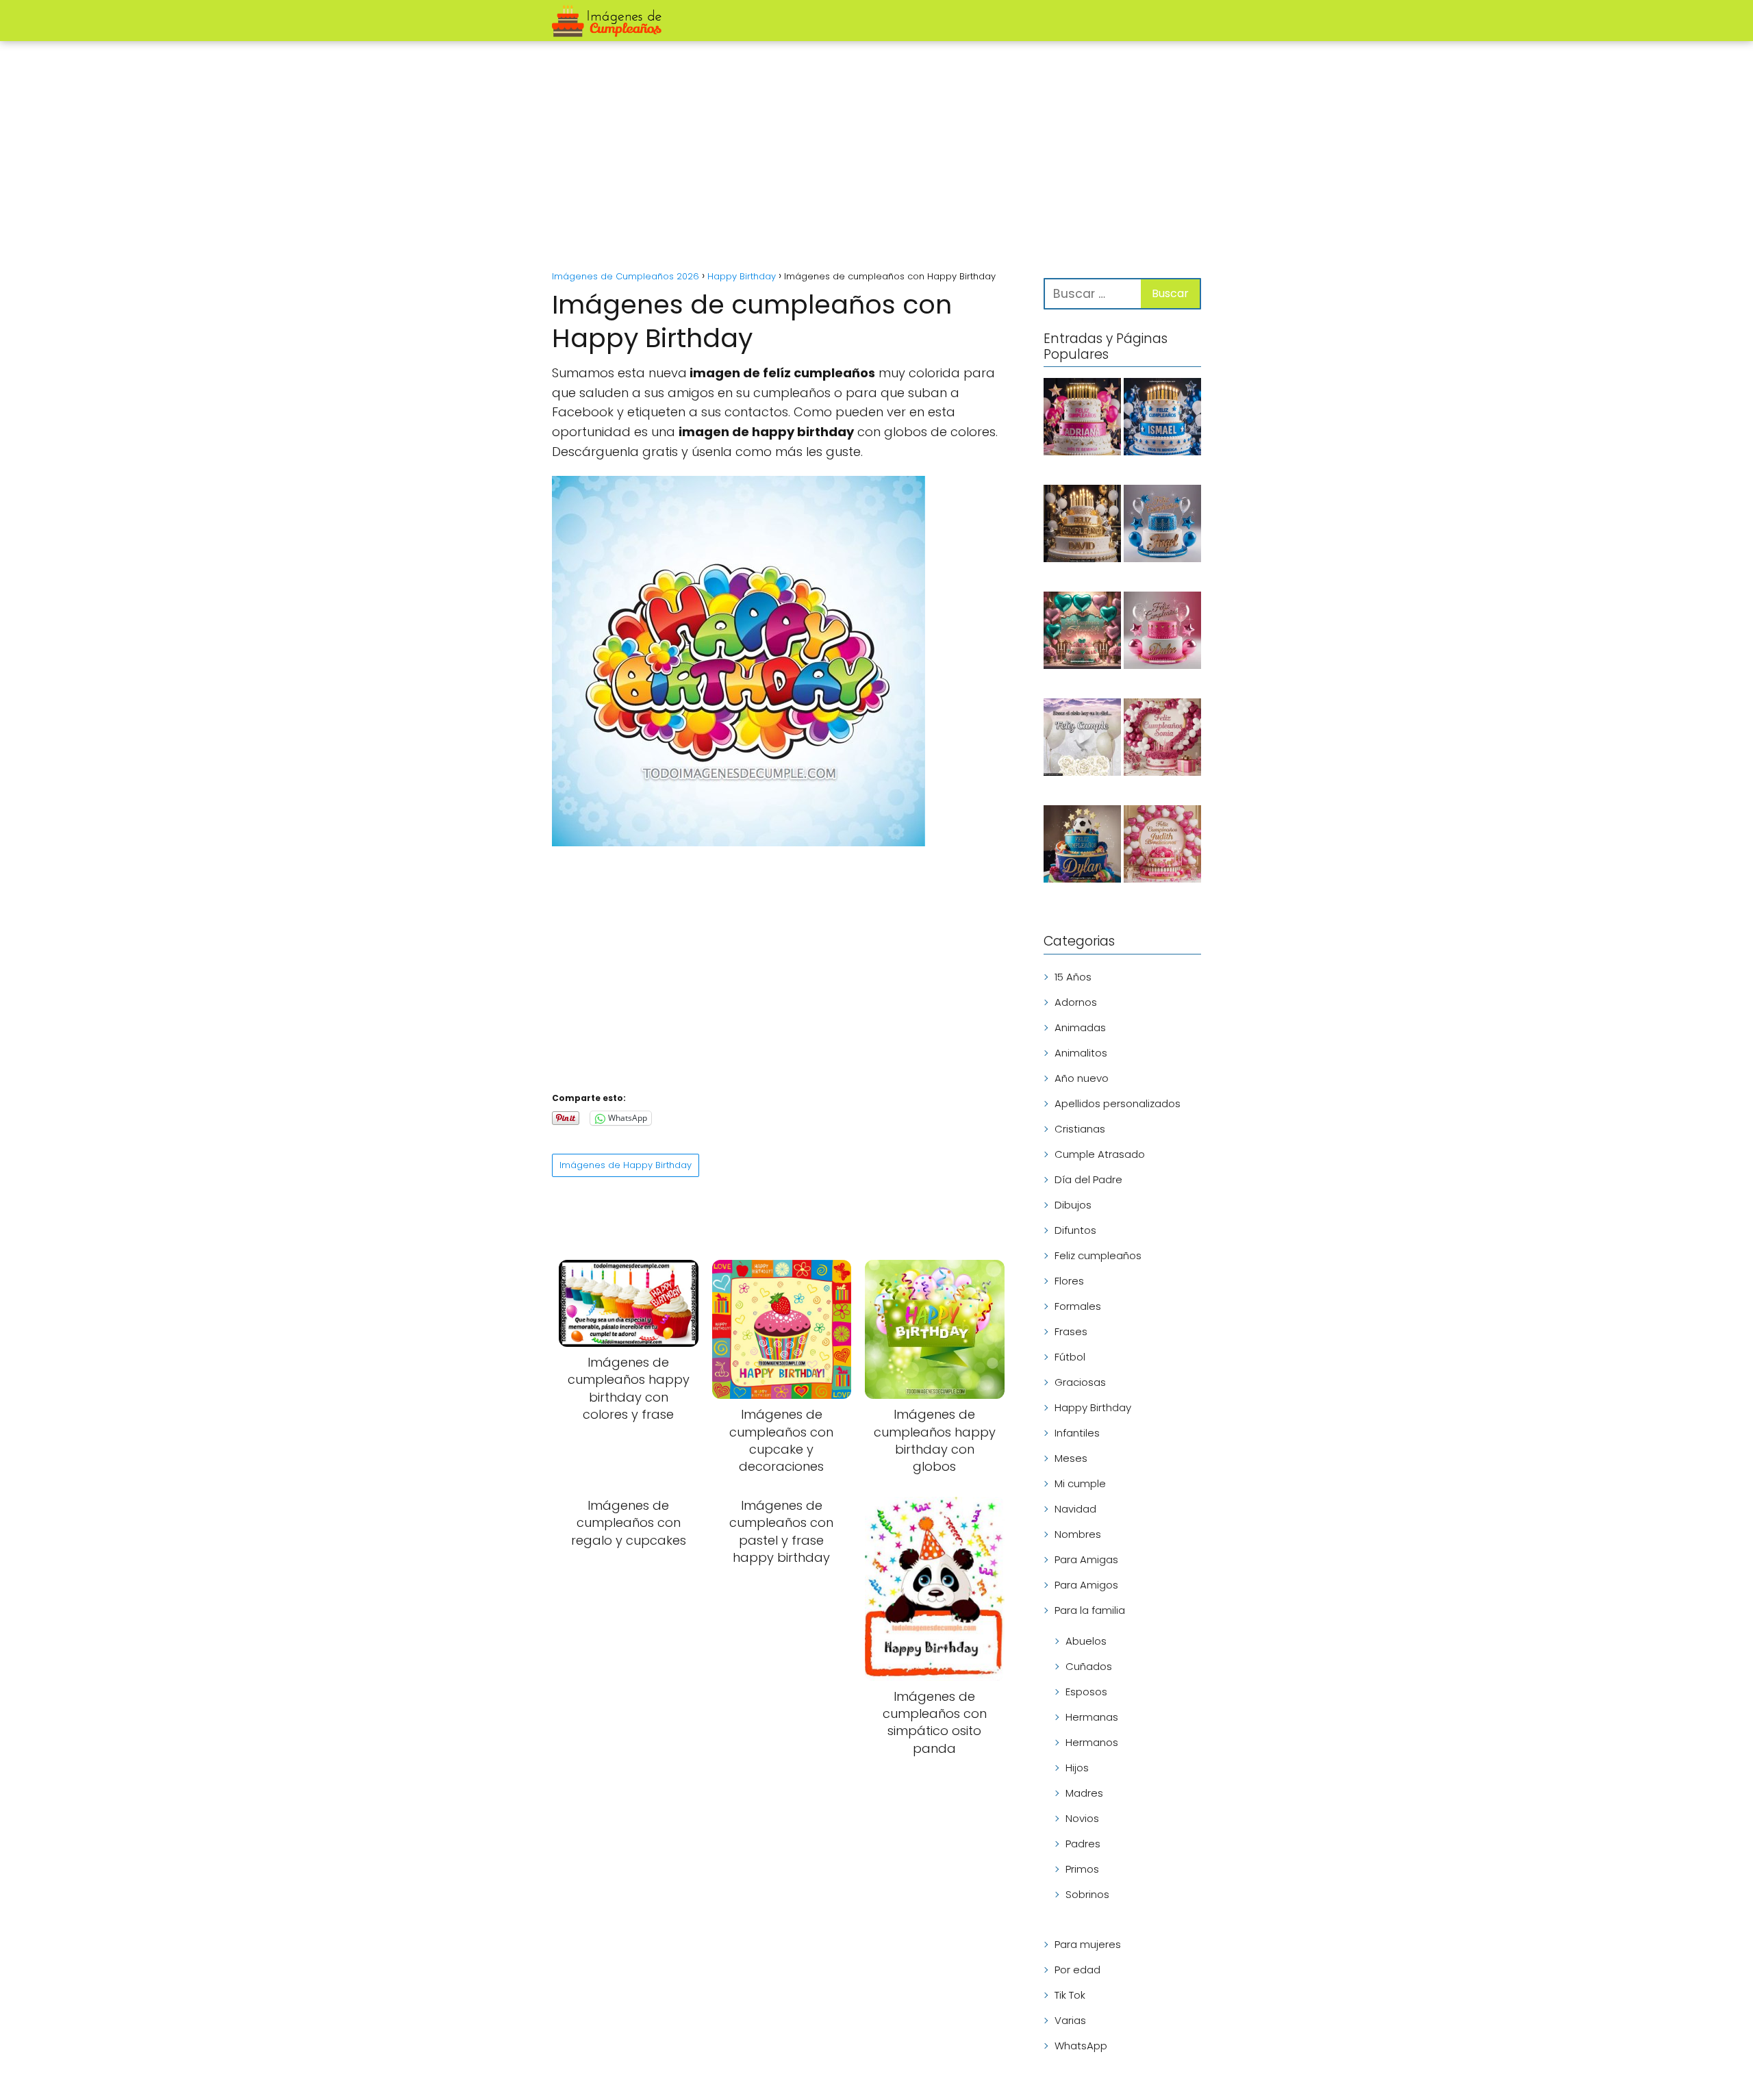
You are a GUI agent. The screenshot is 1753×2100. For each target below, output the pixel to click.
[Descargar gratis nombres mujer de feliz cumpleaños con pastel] (1082, 419)
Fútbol (1070, 1357)
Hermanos (1092, 1742)
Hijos (1077, 1768)
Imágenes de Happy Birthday (626, 1165)
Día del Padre (1088, 1179)
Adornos (1076, 1002)
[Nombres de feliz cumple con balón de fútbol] (1082, 846)
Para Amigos (1086, 1585)
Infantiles (1077, 1433)
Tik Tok (1070, 1995)
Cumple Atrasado (1100, 1154)
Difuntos (1075, 1230)
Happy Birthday (1093, 1407)
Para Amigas (1086, 1559)
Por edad (1077, 1970)
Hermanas (1092, 1717)
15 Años (1073, 977)
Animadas (1080, 1027)
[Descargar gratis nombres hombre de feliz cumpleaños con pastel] (1162, 419)
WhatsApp (1081, 2046)
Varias (1070, 2020)
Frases (1071, 1331)
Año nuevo (1082, 1078)
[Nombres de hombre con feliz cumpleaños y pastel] (1162, 526)
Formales (1078, 1306)
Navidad (1075, 1509)
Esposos (1086, 1692)
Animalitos (1081, 1053)
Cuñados (1089, 1666)
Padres (1083, 1844)
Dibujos (1073, 1205)
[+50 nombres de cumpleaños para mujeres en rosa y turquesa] (1082, 633)
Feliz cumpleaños (1098, 1255)
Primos (1082, 1869)
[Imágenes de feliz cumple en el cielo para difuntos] (1082, 739)
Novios (1082, 1818)
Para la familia (1090, 1610)
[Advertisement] (876, 157)
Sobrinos (1087, 1894)
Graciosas (1080, 1382)
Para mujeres (1088, 1944)
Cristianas (1080, 1129)
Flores (1069, 1281)
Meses (1071, 1458)
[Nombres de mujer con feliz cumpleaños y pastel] (1162, 633)
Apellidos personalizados (1118, 1103)
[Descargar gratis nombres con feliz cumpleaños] (1082, 526)
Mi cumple (1080, 1483)
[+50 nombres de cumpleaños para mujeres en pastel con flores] (1162, 739)
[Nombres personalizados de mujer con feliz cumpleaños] (1162, 846)
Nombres (1078, 1534)
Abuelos (1086, 1641)
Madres (1084, 1793)
